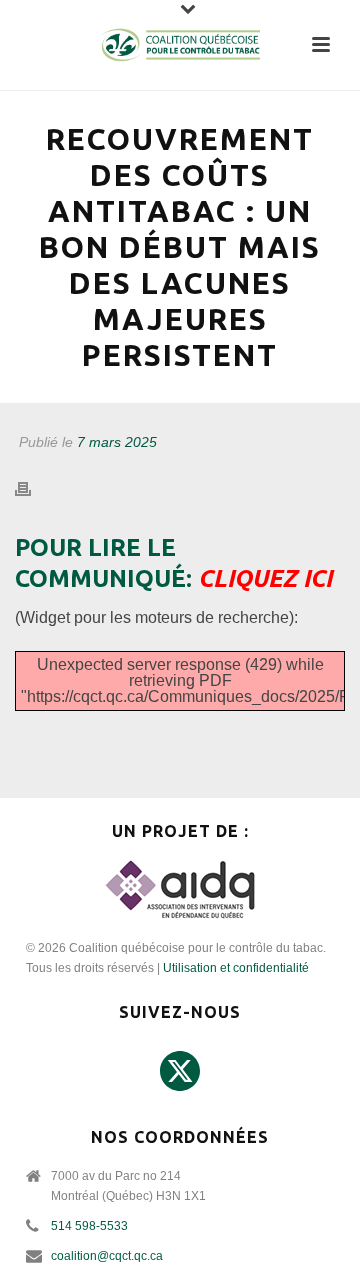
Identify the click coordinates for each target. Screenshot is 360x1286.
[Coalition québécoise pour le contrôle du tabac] (180, 45)
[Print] (33, 489)
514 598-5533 (89, 1226)
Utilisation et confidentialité (236, 968)
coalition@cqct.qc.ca (107, 1256)
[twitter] (180, 1072)
